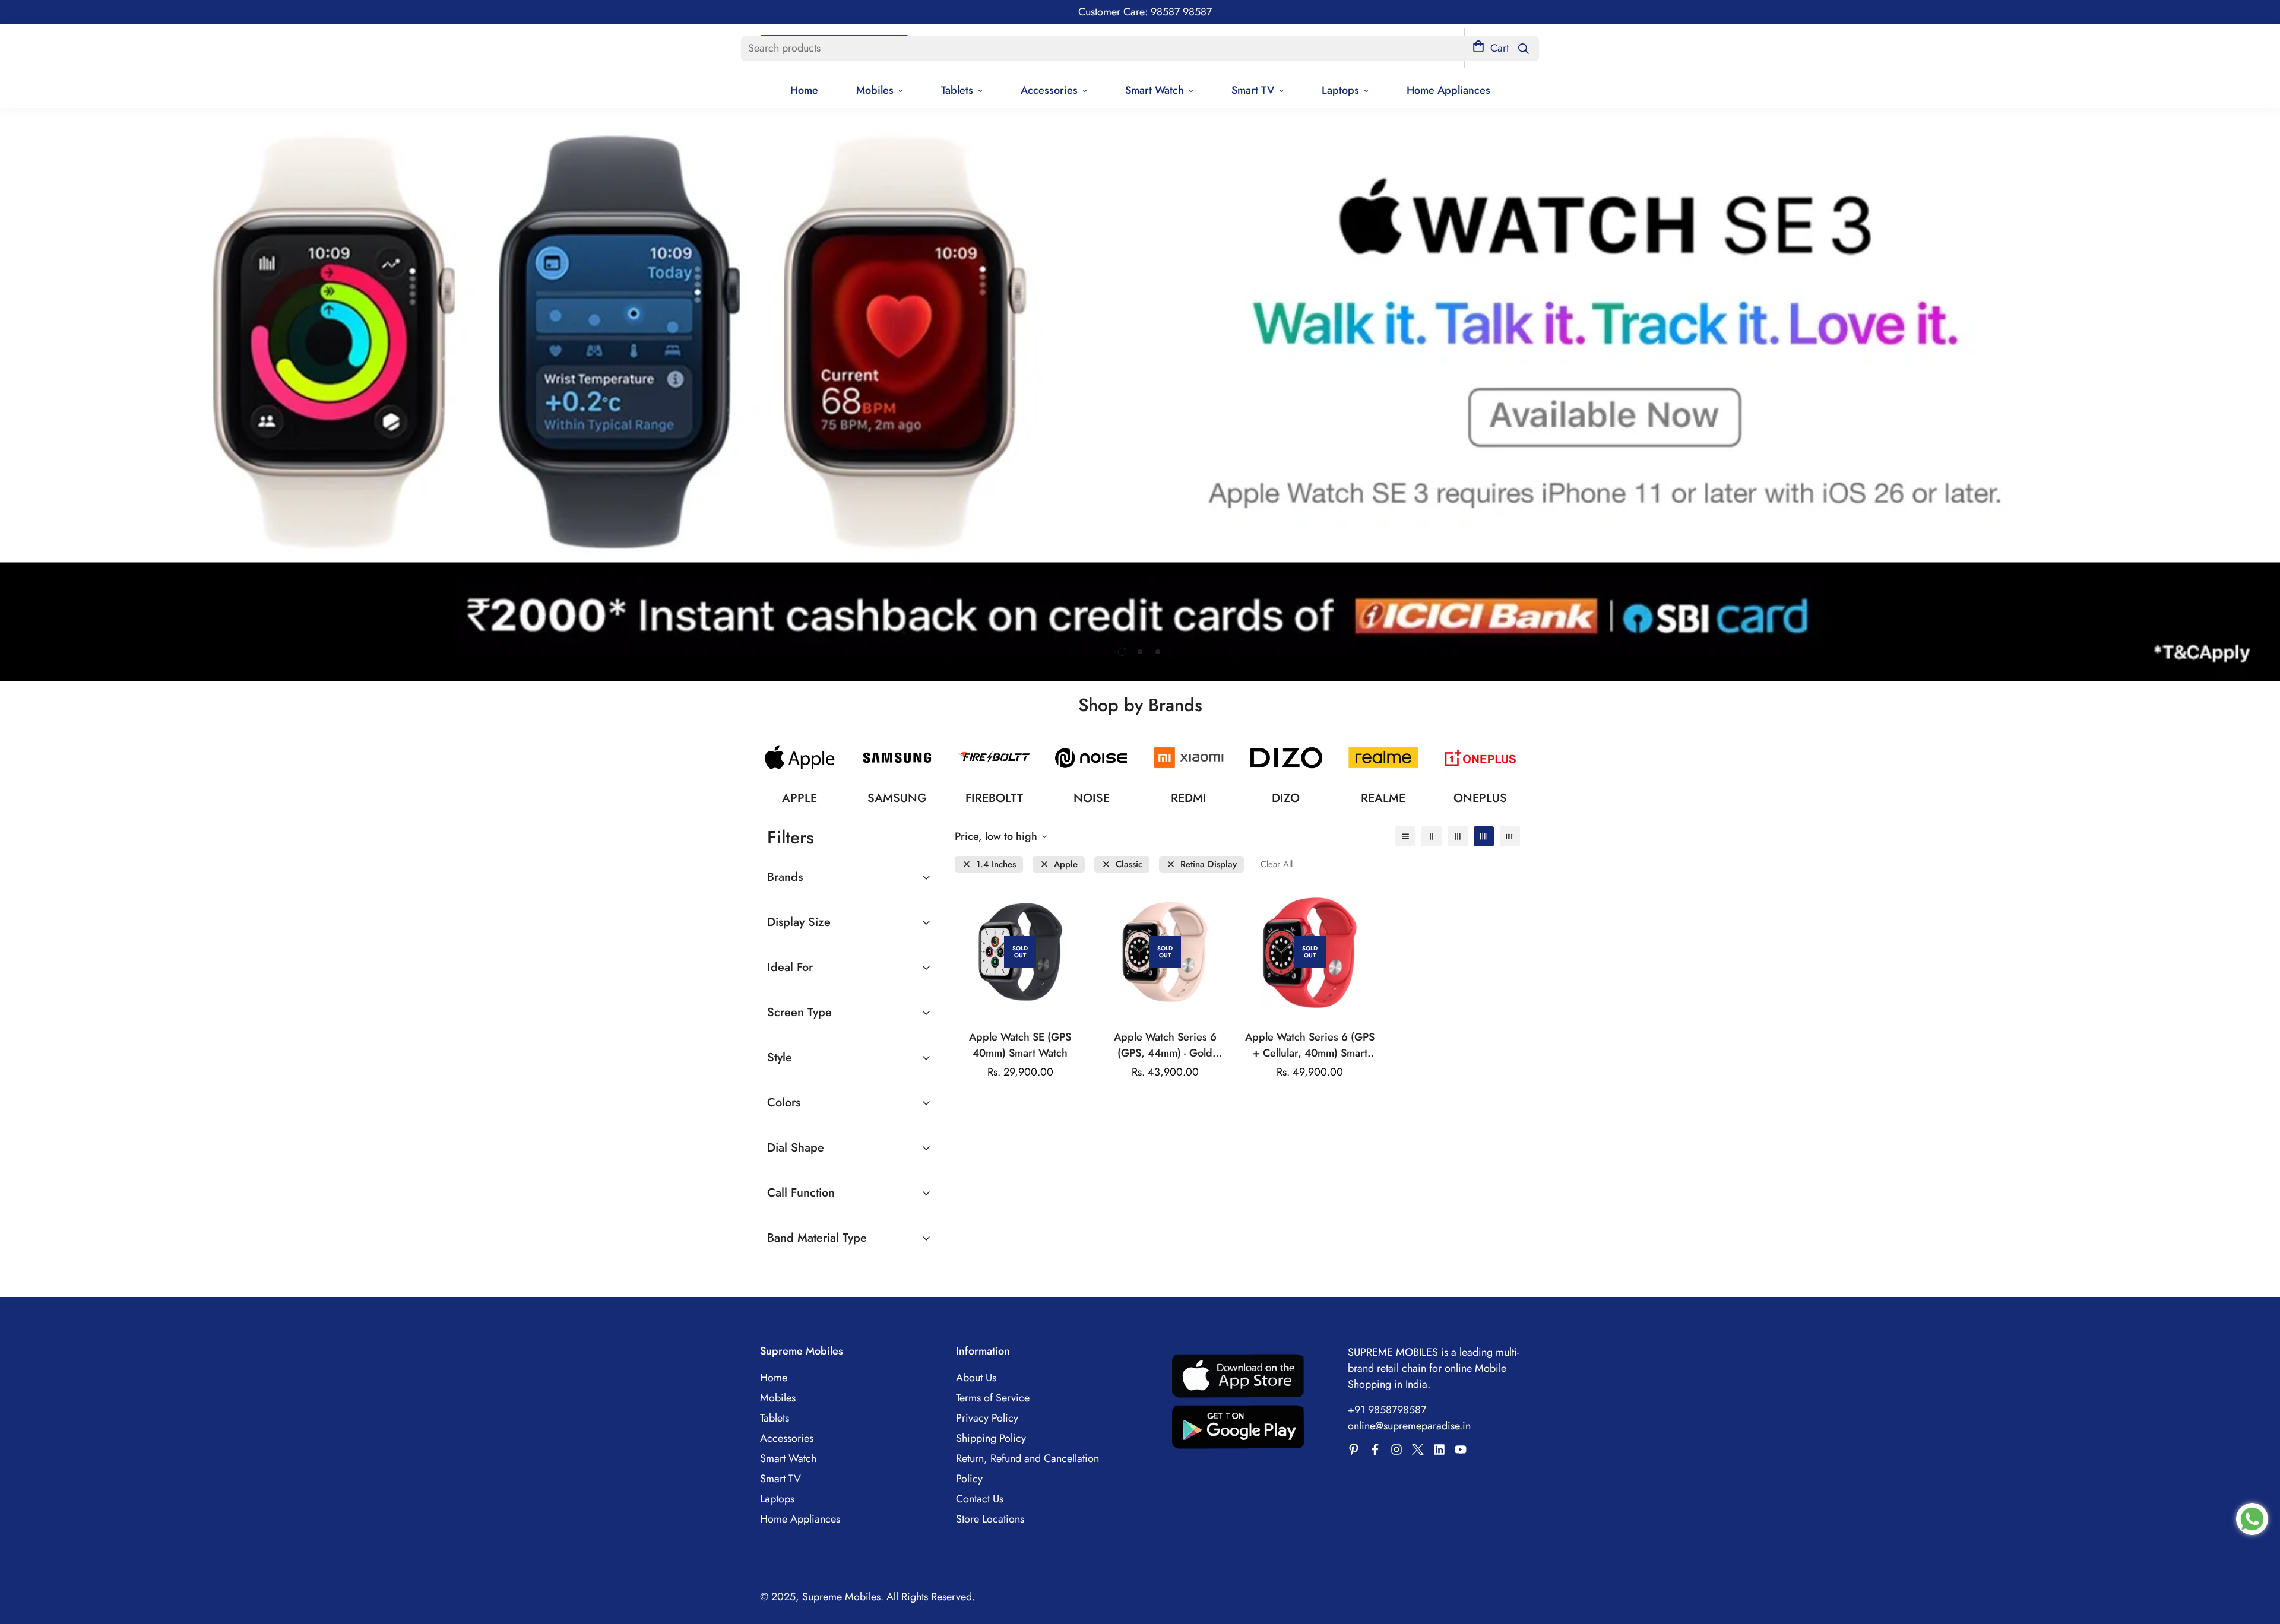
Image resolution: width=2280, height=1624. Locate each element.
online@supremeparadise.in (1409, 1426)
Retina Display (1209, 865)
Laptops (1340, 90)
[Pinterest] (1354, 1449)
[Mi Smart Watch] (1189, 758)
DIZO (1286, 798)
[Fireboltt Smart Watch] (995, 758)
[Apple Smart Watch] (800, 758)
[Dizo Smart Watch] (1286, 758)
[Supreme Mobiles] (1375, 1449)
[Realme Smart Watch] (1383, 758)
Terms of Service (993, 1398)
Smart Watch (1155, 90)
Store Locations (990, 1519)
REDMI (1189, 798)
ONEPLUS (1480, 798)
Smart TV (1253, 90)
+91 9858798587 (1387, 1410)
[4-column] (1484, 836)
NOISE (1092, 798)
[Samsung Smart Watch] (897, 758)
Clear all (1277, 865)
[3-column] (1458, 836)
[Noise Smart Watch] (1091, 758)
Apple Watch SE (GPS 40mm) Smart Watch (1020, 1045)
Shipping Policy (991, 1438)
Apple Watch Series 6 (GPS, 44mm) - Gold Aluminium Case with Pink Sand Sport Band (1165, 1045)
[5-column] (1510, 836)
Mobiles (875, 90)
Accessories (1049, 90)
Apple (1066, 865)
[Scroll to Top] (2257, 1559)
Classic (1129, 865)
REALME (1383, 798)
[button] (1491, 48)
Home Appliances (1448, 90)
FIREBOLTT (994, 798)
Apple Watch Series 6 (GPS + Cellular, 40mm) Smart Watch (1310, 1045)
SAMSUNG (897, 798)
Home (804, 90)
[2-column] (1432, 836)
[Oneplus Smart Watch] (1480, 758)
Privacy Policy (987, 1418)
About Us (976, 1378)
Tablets (957, 90)
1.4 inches (996, 865)
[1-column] (1405, 836)
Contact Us (980, 1499)
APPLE (799, 798)
